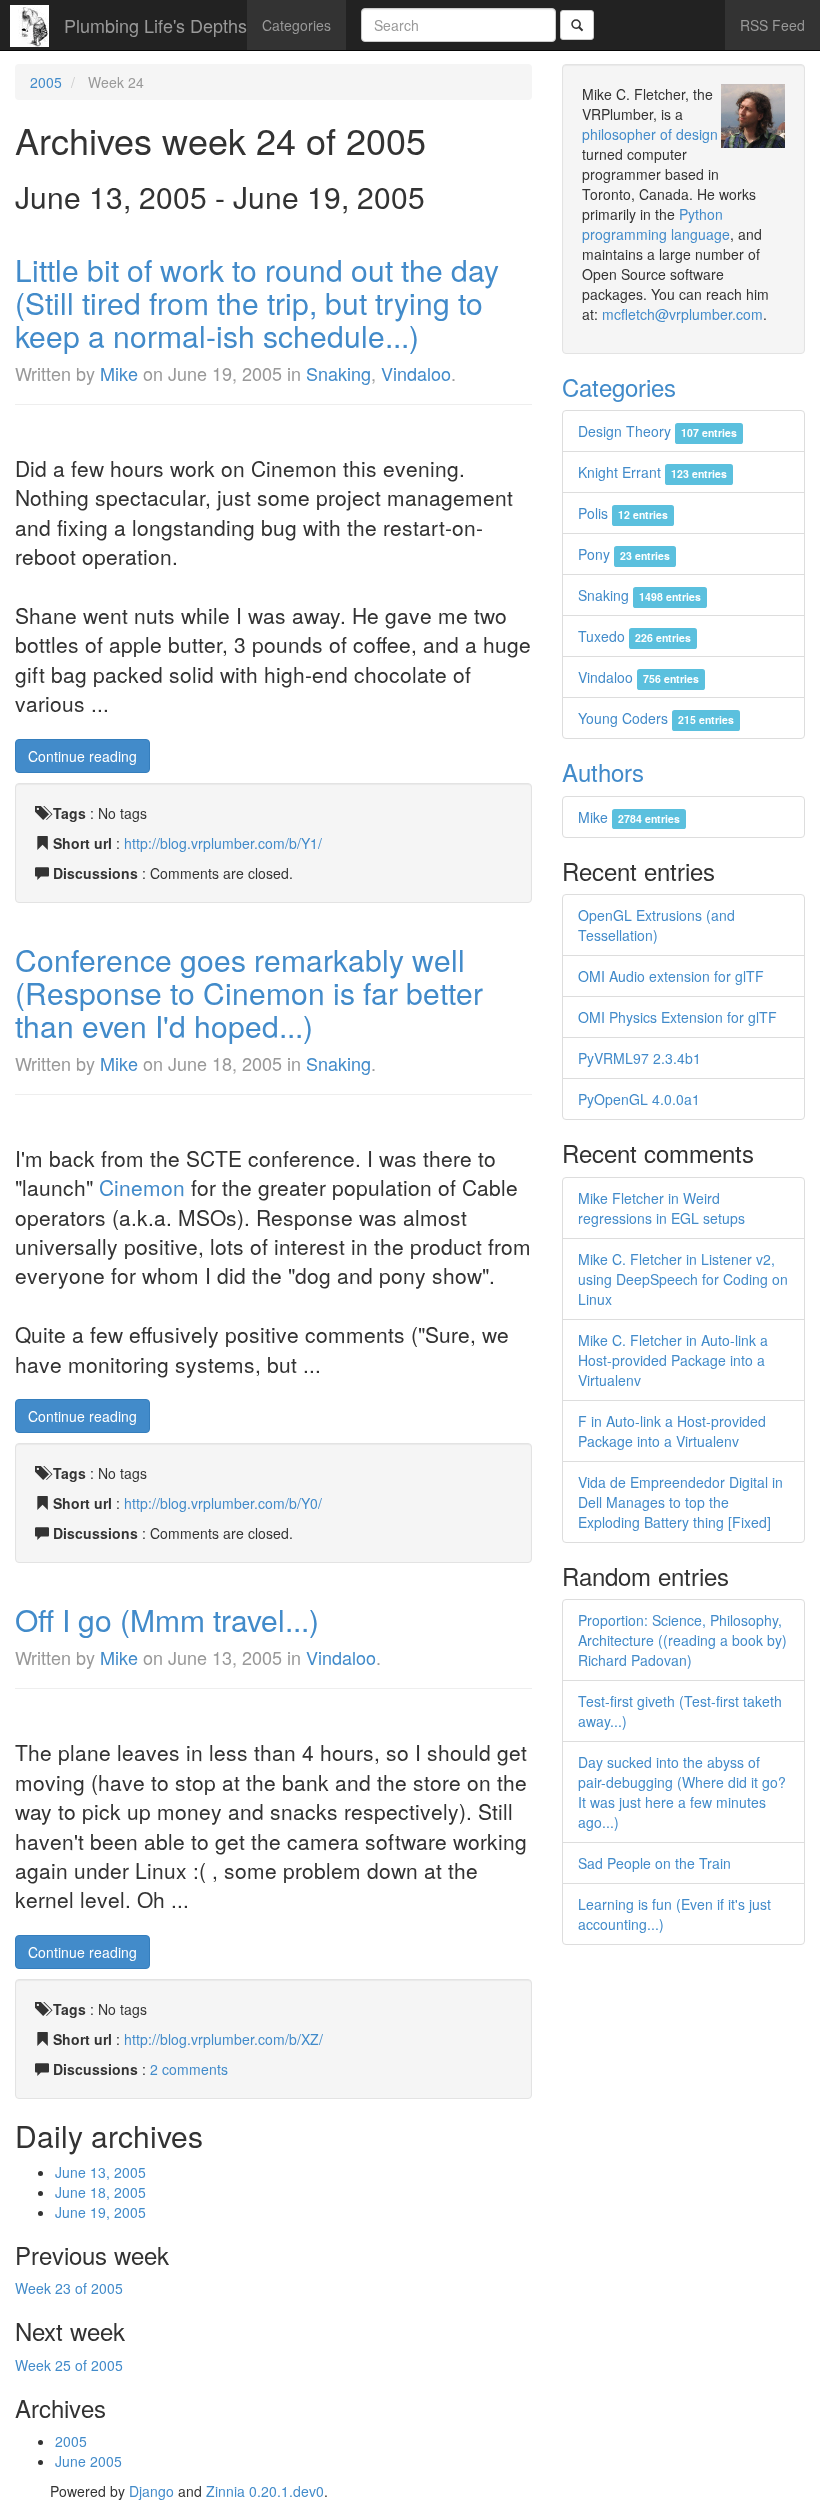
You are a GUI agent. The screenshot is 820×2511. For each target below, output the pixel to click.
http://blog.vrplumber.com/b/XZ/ (223, 2039)
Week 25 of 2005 (69, 2365)
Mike (119, 373)
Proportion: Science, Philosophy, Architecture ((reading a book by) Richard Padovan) (682, 1640)
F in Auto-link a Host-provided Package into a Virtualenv (672, 1431)
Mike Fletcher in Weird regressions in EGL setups (661, 1208)
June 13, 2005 (100, 2172)
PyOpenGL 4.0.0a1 (639, 1099)
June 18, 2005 (100, 2192)
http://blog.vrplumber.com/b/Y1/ (223, 843)
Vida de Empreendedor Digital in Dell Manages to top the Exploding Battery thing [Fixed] (680, 1502)
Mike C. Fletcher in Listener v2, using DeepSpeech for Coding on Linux (683, 1279)
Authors (603, 771)
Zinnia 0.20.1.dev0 (265, 2491)
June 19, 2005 (100, 2212)
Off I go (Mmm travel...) (167, 1619)
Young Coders (656, 718)
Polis (623, 513)
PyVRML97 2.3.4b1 (639, 1058)
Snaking (338, 373)
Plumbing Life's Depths (155, 25)
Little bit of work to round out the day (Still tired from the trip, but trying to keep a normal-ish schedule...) (257, 302)
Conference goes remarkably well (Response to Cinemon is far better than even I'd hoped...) (249, 992)
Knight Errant (652, 472)
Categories (296, 25)
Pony (624, 554)
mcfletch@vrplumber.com (682, 314)
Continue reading (82, 756)
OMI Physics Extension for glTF (677, 1017)
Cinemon (142, 1187)
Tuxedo (634, 636)
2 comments (189, 2069)
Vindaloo (416, 373)
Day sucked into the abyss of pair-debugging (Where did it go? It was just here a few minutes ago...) (682, 1792)
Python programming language (656, 224)
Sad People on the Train (654, 1863)
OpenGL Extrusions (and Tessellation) (656, 925)
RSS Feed (772, 25)
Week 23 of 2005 (69, 2288)
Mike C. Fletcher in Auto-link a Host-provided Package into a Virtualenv (673, 1360)
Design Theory (657, 431)
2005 (46, 82)
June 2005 (88, 2461)
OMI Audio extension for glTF (671, 976)
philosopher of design (650, 134)
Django (151, 2491)
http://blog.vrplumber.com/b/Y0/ (223, 1503)
